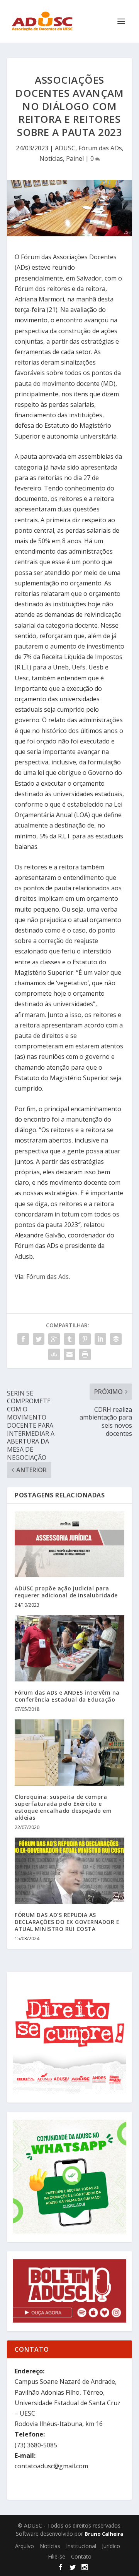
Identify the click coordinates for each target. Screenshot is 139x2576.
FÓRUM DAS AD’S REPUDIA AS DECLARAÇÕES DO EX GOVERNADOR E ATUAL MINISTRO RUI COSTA (67, 1922)
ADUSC (65, 148)
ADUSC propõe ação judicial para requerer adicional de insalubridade (66, 1592)
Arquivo (25, 2546)
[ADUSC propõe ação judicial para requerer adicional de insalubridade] (69, 1544)
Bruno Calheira (104, 2534)
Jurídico (111, 2546)
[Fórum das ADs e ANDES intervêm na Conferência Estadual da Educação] (69, 1648)
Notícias (51, 158)
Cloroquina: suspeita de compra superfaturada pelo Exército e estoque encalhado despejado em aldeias (63, 1807)
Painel (75, 158)
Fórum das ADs (100, 148)
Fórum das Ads (47, 1277)
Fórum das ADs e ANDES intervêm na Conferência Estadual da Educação (67, 1696)
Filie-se (57, 2556)
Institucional (81, 2546)
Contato (81, 2556)
